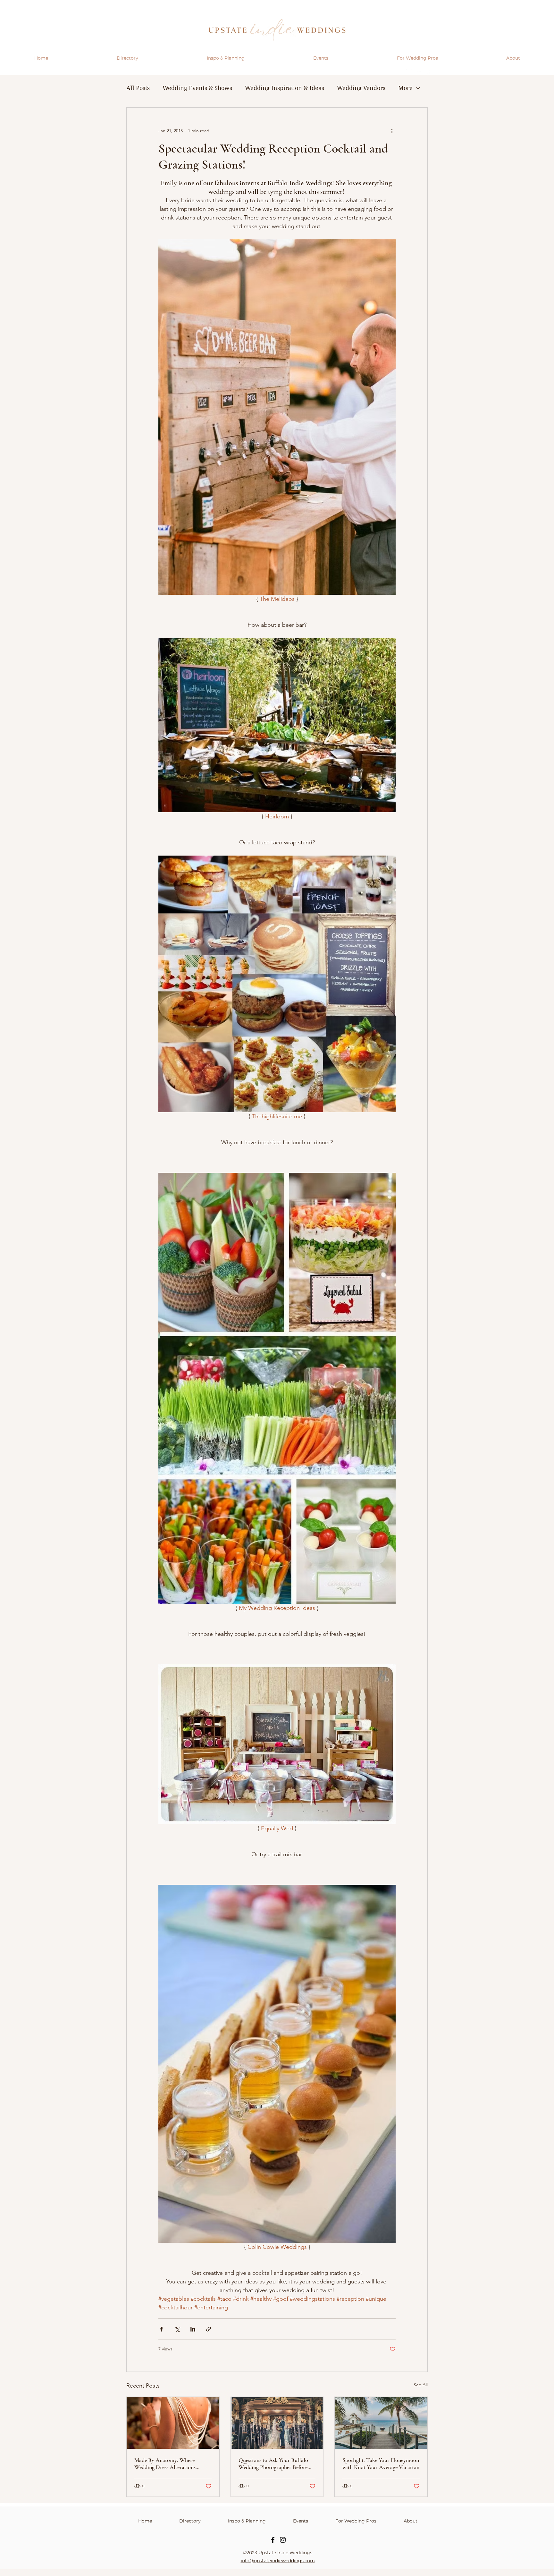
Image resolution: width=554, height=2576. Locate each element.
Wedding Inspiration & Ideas (285, 88)
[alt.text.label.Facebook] (419, 72)
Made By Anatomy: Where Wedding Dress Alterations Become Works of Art (165, 2464)
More (405, 88)
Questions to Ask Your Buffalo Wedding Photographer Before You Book (273, 2464)
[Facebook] (273, 2540)
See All (421, 2385)
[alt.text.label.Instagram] (409, 72)
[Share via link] (209, 2329)
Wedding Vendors (361, 88)
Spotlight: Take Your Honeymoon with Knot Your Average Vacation (381, 2464)
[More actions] (392, 131)
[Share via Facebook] (161, 2329)
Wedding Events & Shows (197, 88)
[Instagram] (283, 2540)
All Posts (138, 88)
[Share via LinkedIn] (193, 2329)
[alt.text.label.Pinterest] (428, 72)
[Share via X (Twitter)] (177, 2329)
